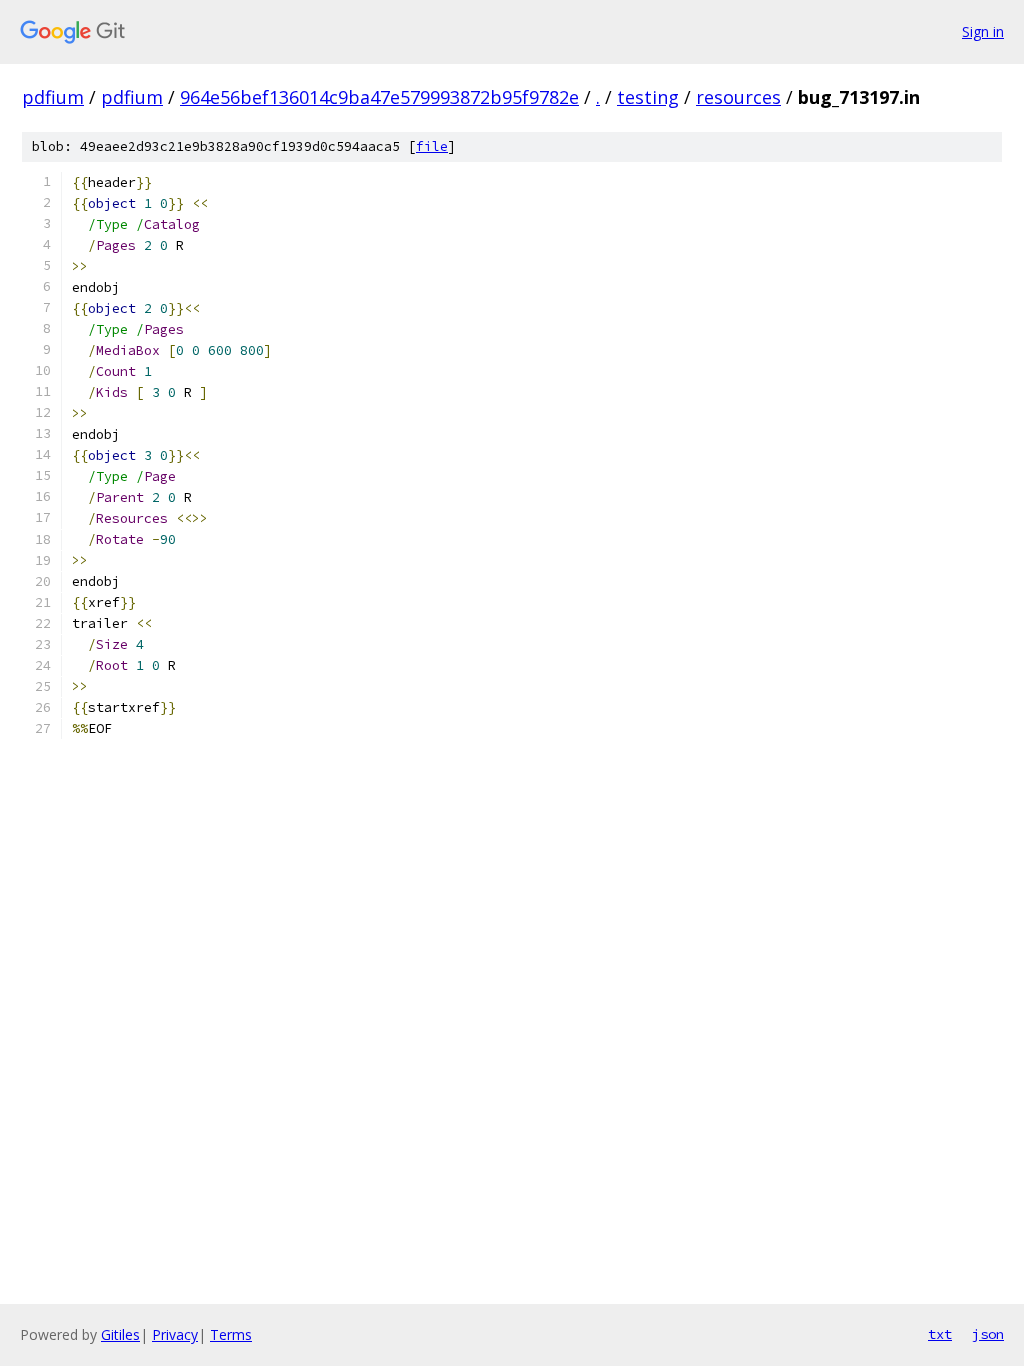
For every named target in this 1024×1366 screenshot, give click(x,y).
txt (940, 1334)
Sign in (983, 31)
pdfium (53, 97)
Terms (231, 1334)
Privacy (175, 1334)
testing (648, 97)
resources (738, 97)
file (432, 146)
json (988, 1334)
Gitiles (120, 1334)
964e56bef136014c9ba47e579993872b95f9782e (379, 97)
